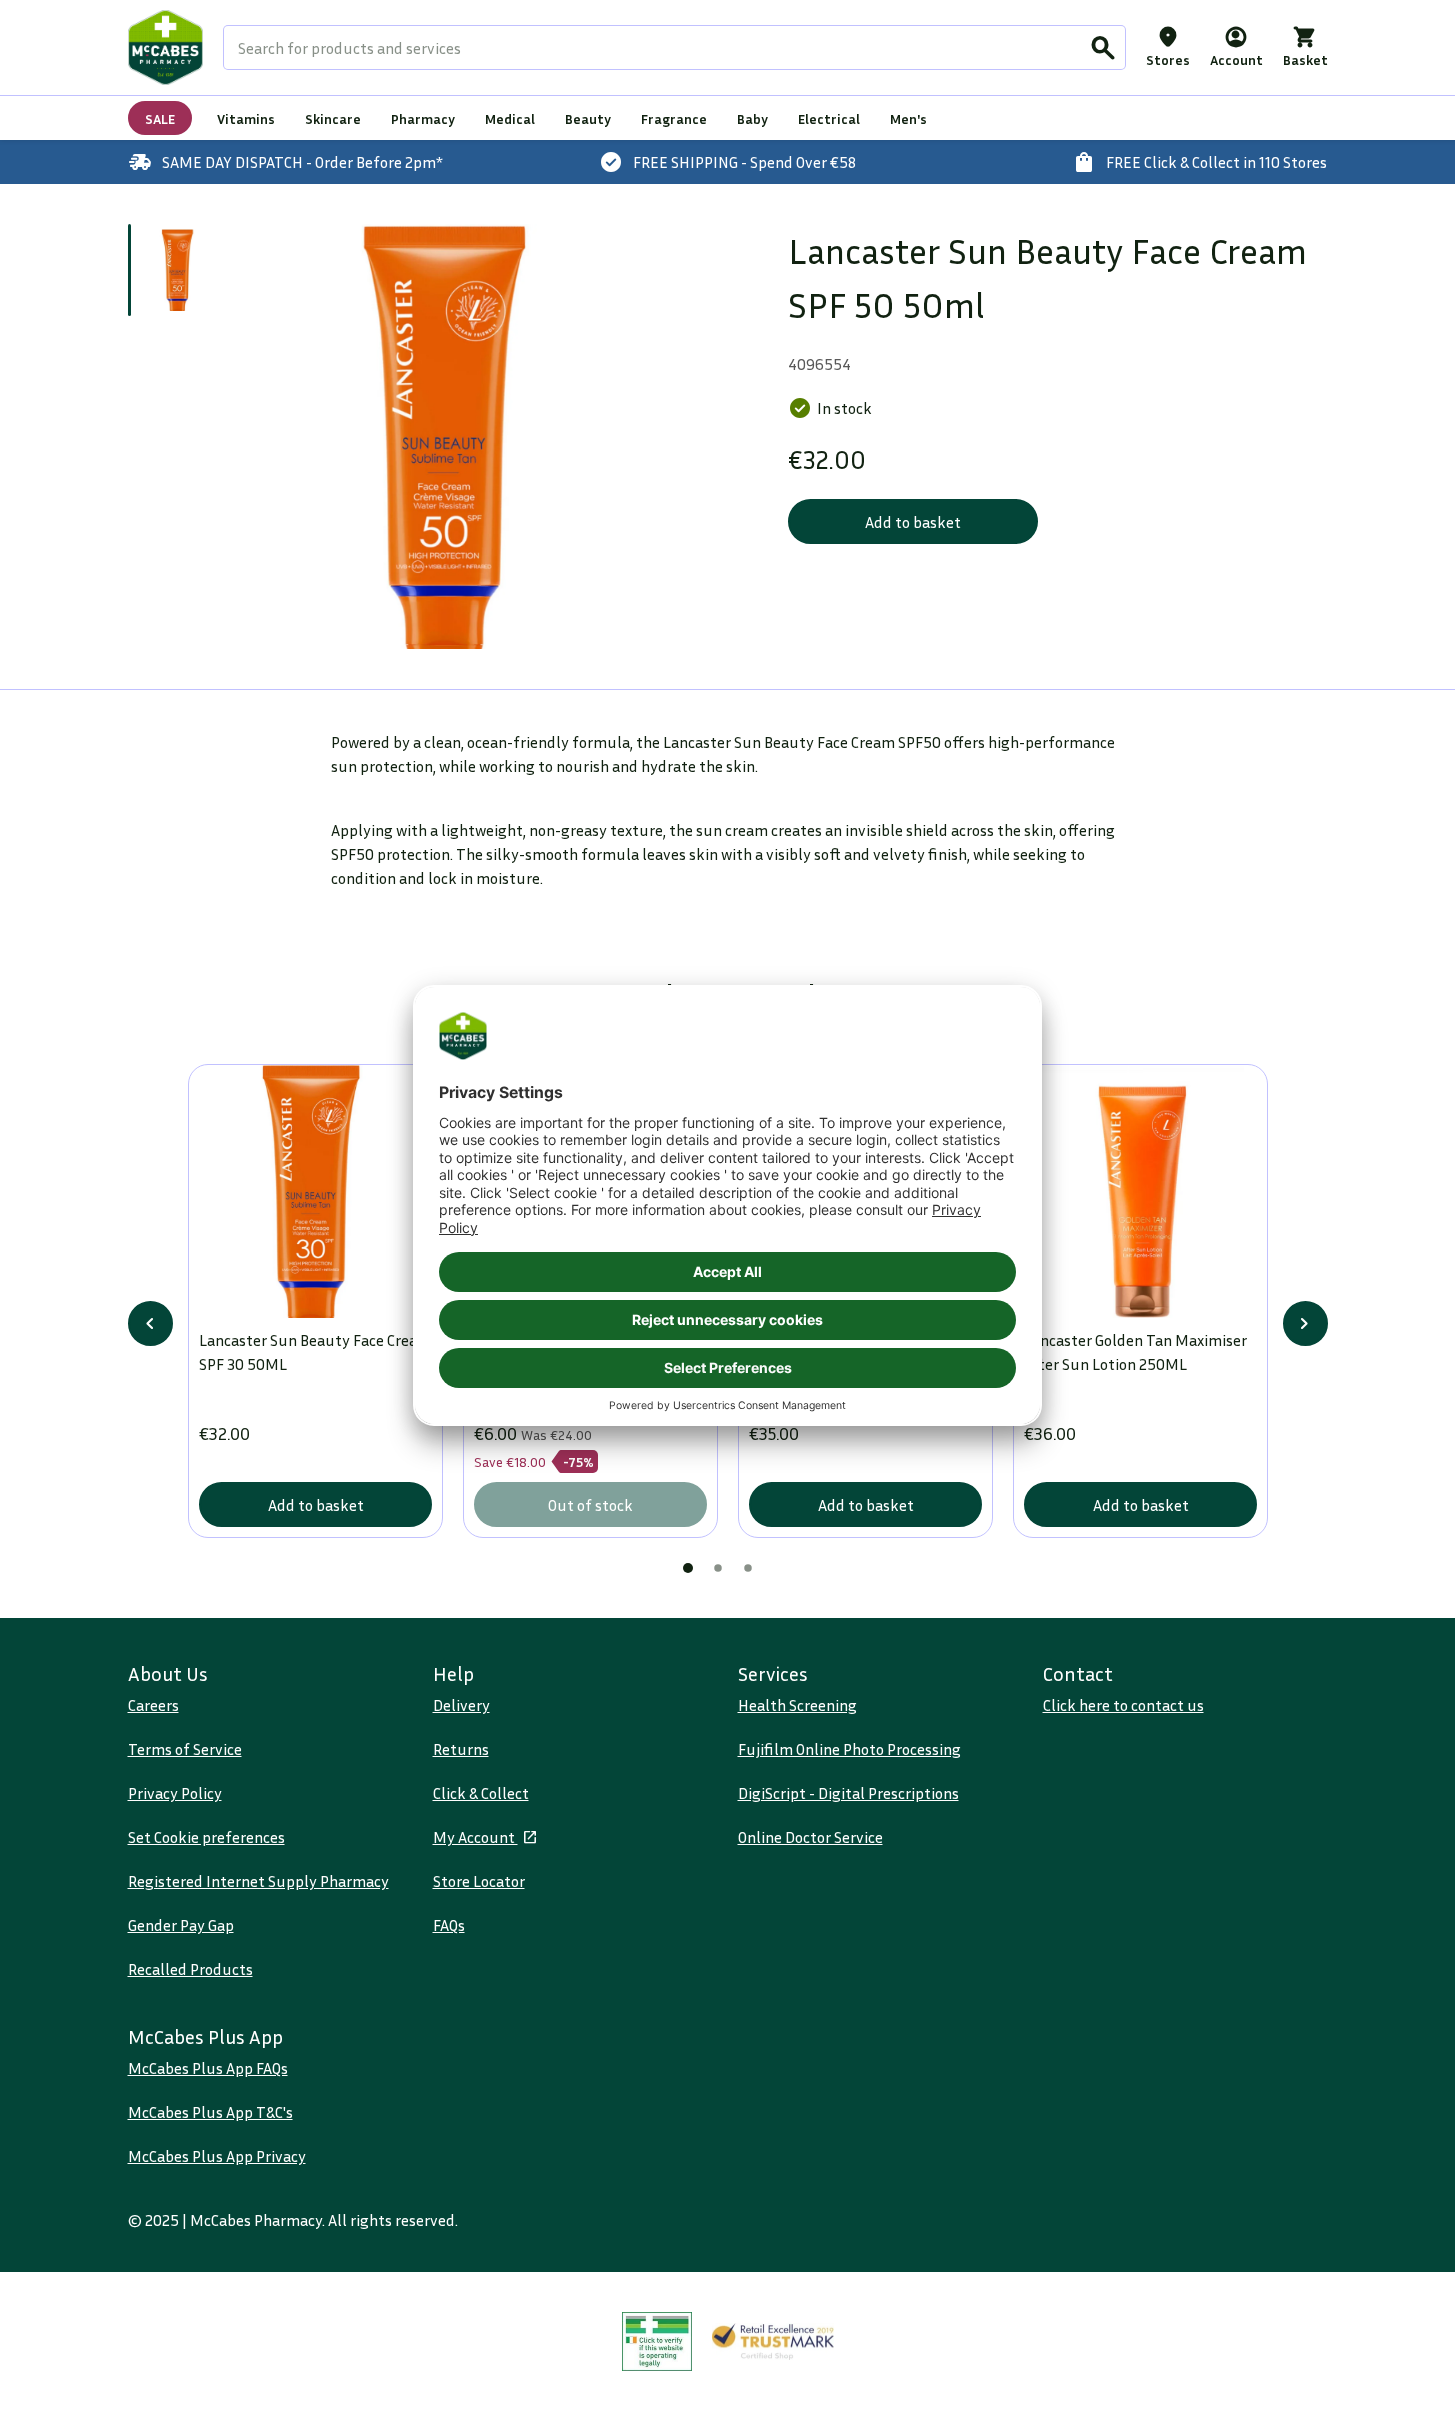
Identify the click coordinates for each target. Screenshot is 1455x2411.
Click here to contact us (1123, 1705)
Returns (461, 1749)
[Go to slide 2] (718, 1568)
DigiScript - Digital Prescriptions (848, 1793)
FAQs (449, 1925)
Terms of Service (185, 1749)
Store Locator (479, 1881)
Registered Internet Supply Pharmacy (258, 1881)
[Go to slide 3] (748, 1568)
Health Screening (797, 1705)
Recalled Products (190, 1969)
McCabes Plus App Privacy (217, 2156)
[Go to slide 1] (179, 270)
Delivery (461, 1705)
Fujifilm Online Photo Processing (849, 1749)
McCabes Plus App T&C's (210, 2112)
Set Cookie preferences (206, 1837)
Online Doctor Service (810, 1837)
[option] (455, 436)
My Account (475, 1837)
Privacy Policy (175, 1793)
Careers (153, 1705)
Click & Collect (481, 1793)
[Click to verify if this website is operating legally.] (657, 2341)
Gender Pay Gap (181, 1925)
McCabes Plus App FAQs (208, 2068)
